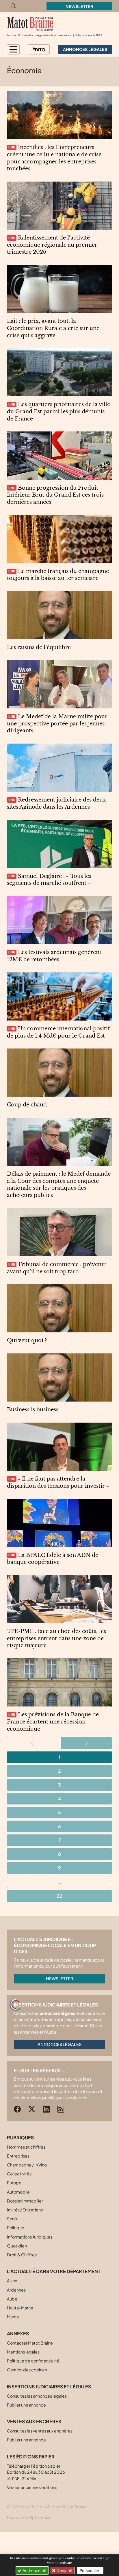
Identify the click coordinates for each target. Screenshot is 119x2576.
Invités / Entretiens (25, 2210)
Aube (12, 2299)
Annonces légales (59, 2044)
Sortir (12, 2219)
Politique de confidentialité (33, 2361)
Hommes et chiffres (26, 2147)
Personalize (90, 2571)
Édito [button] (39, 50)
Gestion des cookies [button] (27, 2370)
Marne (13, 2317)
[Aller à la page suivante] (86, 1743)
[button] (13, 49)
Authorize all (34, 2570)
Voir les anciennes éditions (32, 2487)
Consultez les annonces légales (37, 2396)
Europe (14, 2183)
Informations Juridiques (30, 2237)
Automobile (18, 2192)
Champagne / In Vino (27, 2165)
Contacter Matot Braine (30, 2343)
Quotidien (17, 2246)
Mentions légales (23, 2352)
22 (59, 1896)
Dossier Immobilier (25, 2201)
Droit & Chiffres (22, 2255)
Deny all (64, 2570)
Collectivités (19, 2174)
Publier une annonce (26, 2405)
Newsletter (79, 6)
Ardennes (16, 2290)
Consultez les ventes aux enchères (40, 2431)
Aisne (12, 2281)
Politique (16, 2228)
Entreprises (18, 2156)
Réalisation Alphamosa (29, 2517)
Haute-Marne (20, 2308)
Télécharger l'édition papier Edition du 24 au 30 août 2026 (36, 2472)
